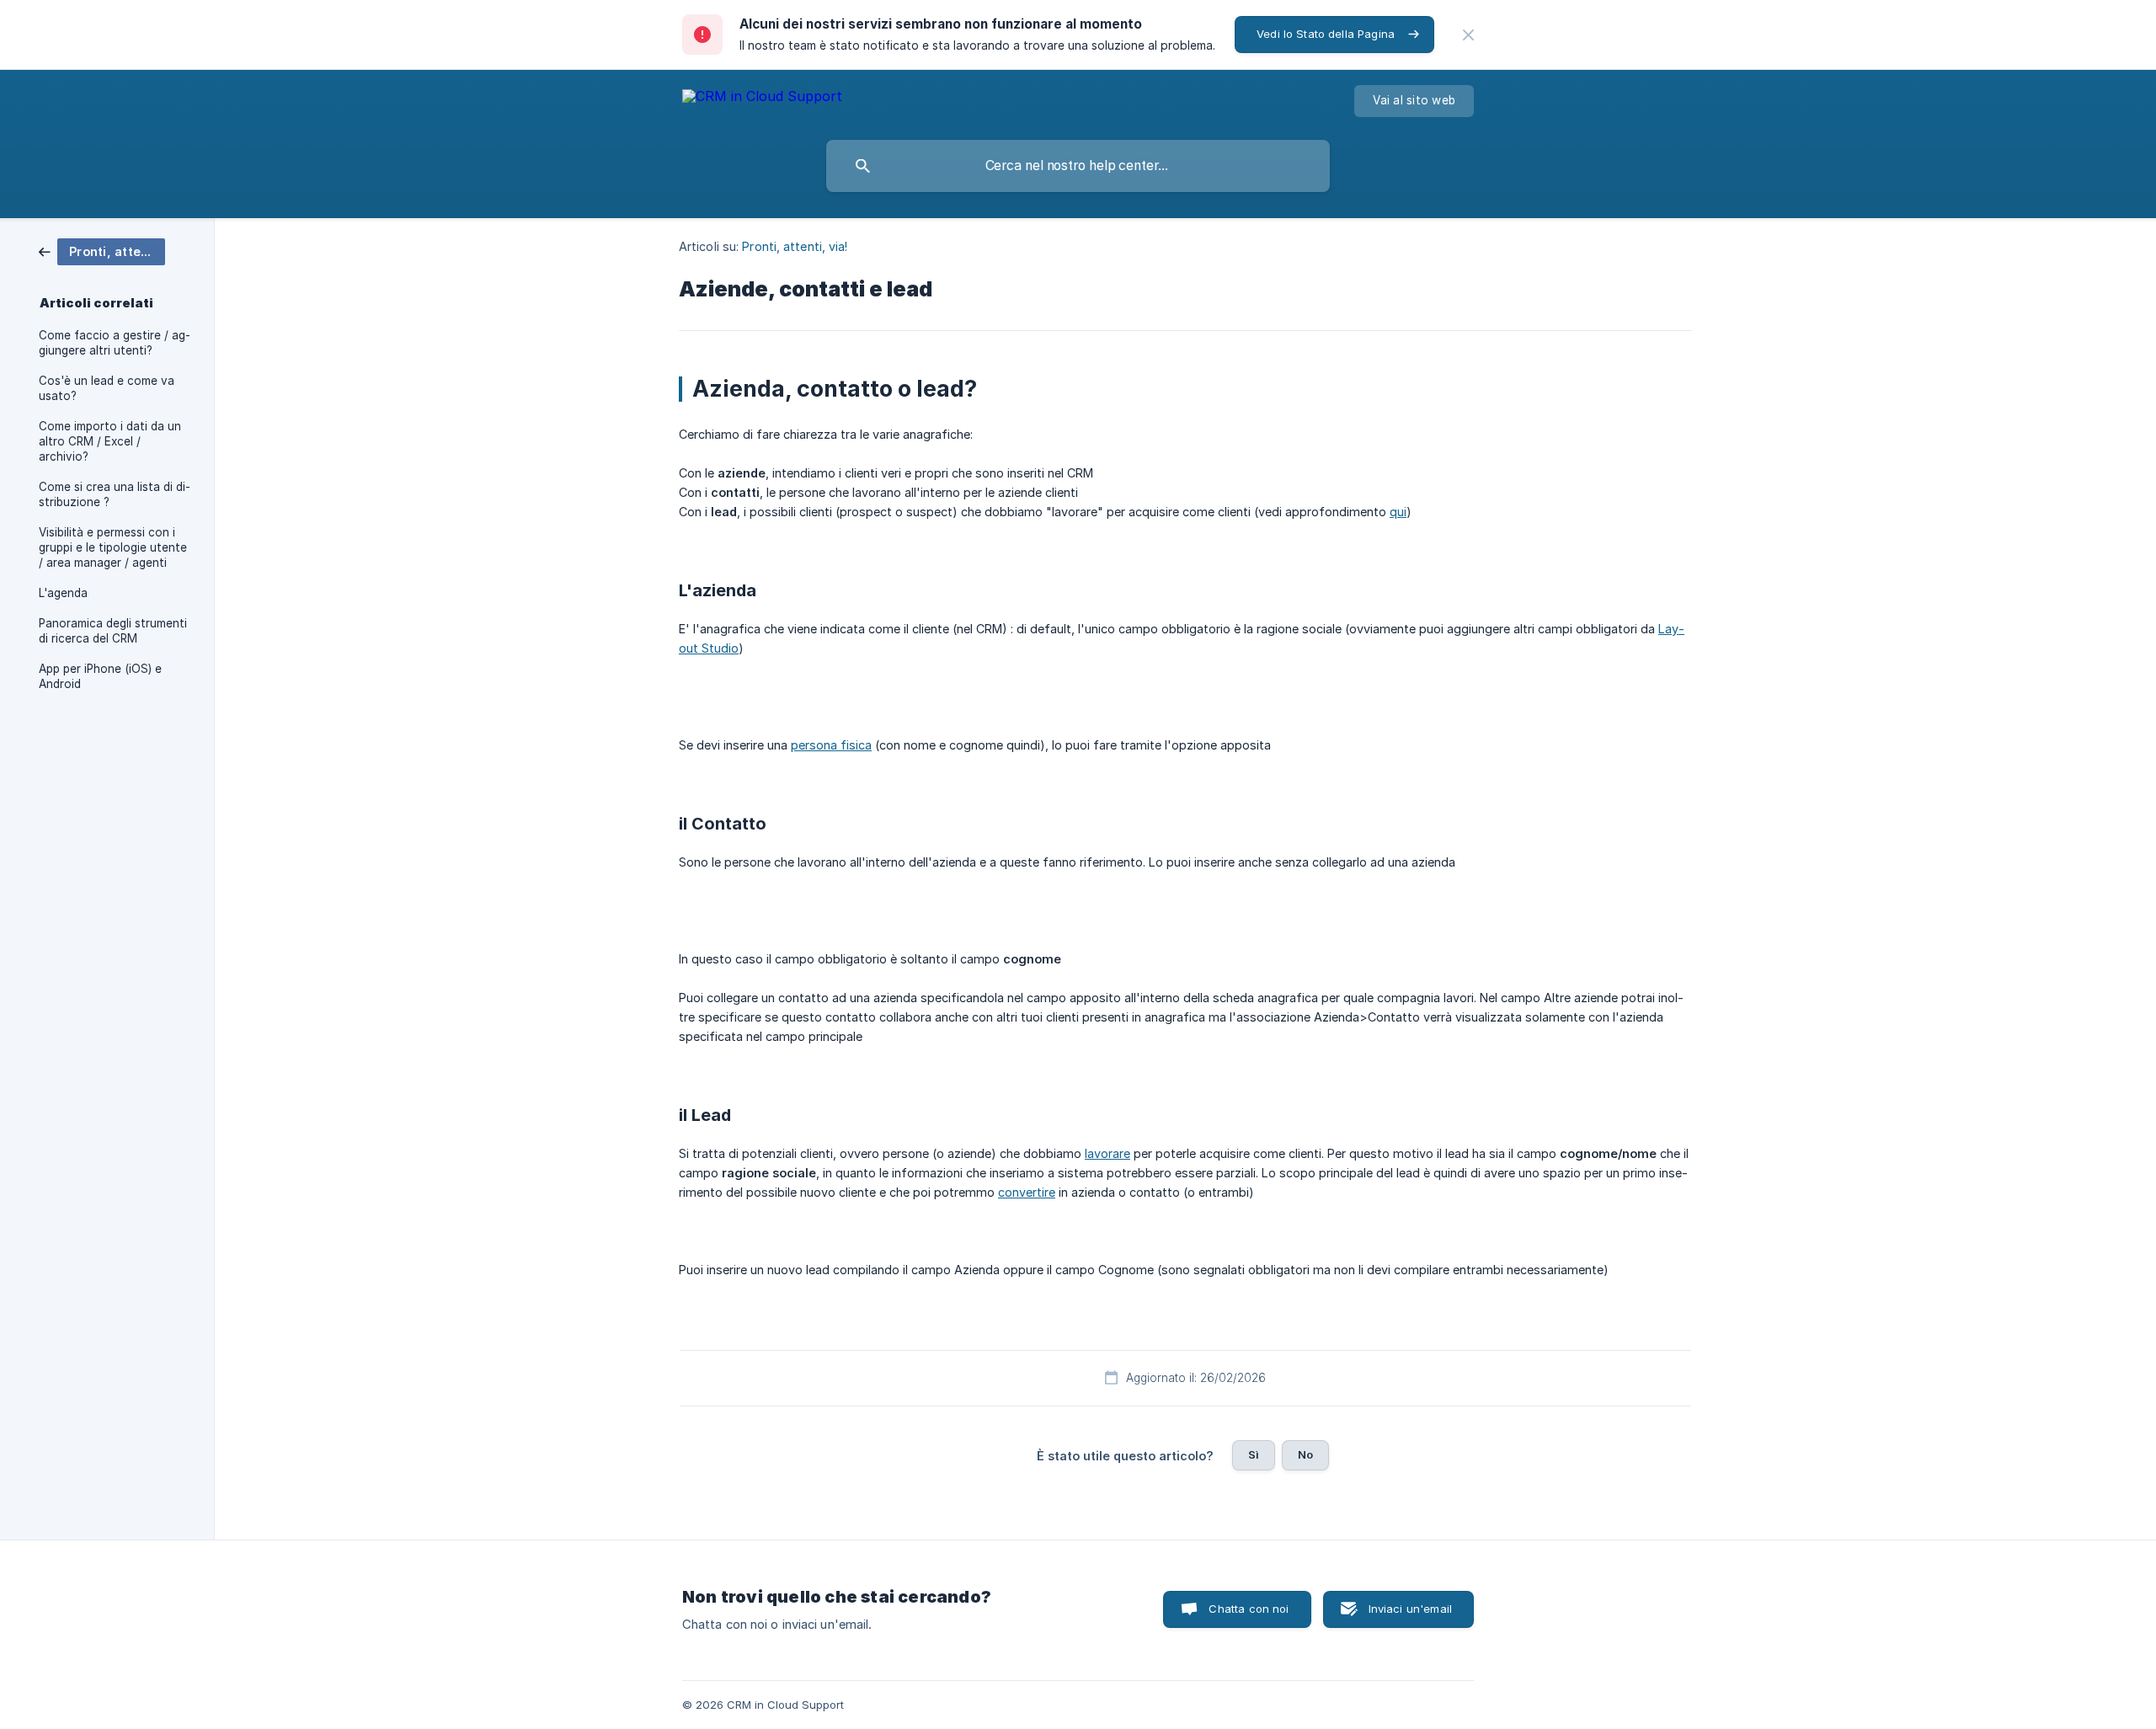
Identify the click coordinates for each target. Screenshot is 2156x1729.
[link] (102, 251)
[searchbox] (1078, 166)
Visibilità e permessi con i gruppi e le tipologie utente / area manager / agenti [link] (113, 547)
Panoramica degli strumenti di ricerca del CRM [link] (113, 631)
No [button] (1305, 1454)
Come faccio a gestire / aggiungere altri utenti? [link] (115, 343)
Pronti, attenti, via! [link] (795, 246)
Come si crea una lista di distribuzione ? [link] (115, 494)
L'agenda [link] (63, 593)
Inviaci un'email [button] (1410, 1609)
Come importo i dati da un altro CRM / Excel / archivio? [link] (110, 441)
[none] (1468, 35)
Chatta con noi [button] (1249, 1609)
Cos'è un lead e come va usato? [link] (107, 388)
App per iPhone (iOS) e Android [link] (100, 676)
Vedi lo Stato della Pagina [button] (1326, 34)
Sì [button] (1254, 1454)
